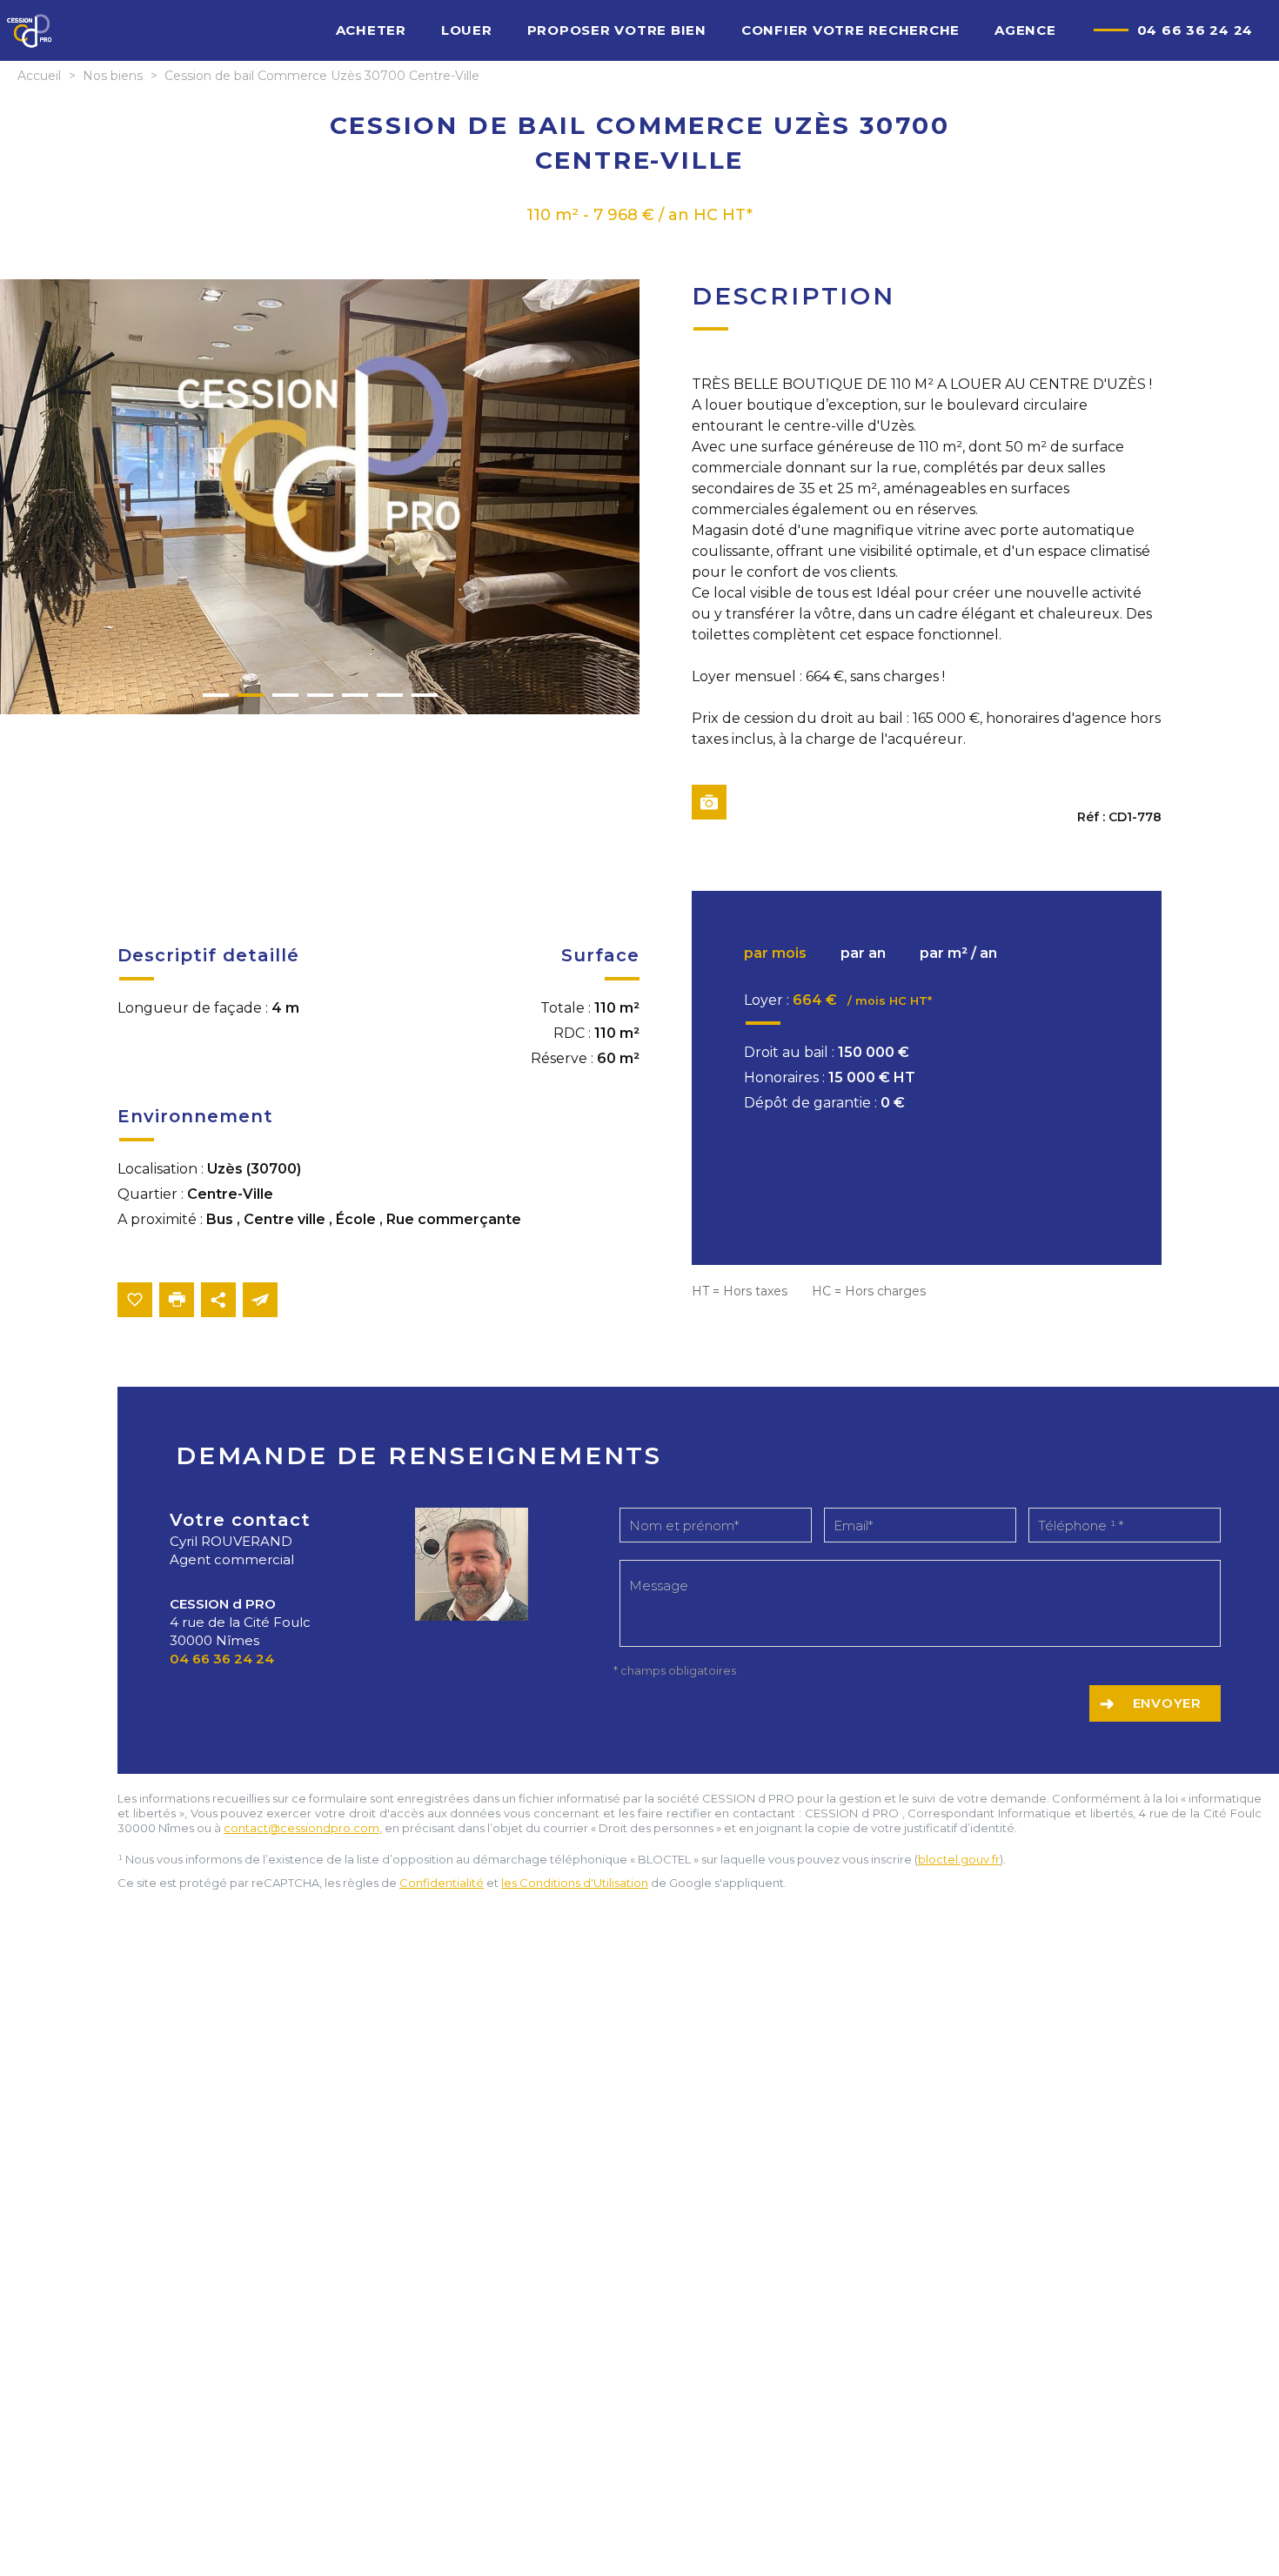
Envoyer (1167, 1703)
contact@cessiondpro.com (301, 1828)
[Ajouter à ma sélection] (135, 1300)
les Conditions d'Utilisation (575, 1883)
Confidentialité (442, 1883)
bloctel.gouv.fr (959, 1859)
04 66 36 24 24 (1195, 30)
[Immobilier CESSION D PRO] (30, 58)
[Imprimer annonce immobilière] (177, 1300)
